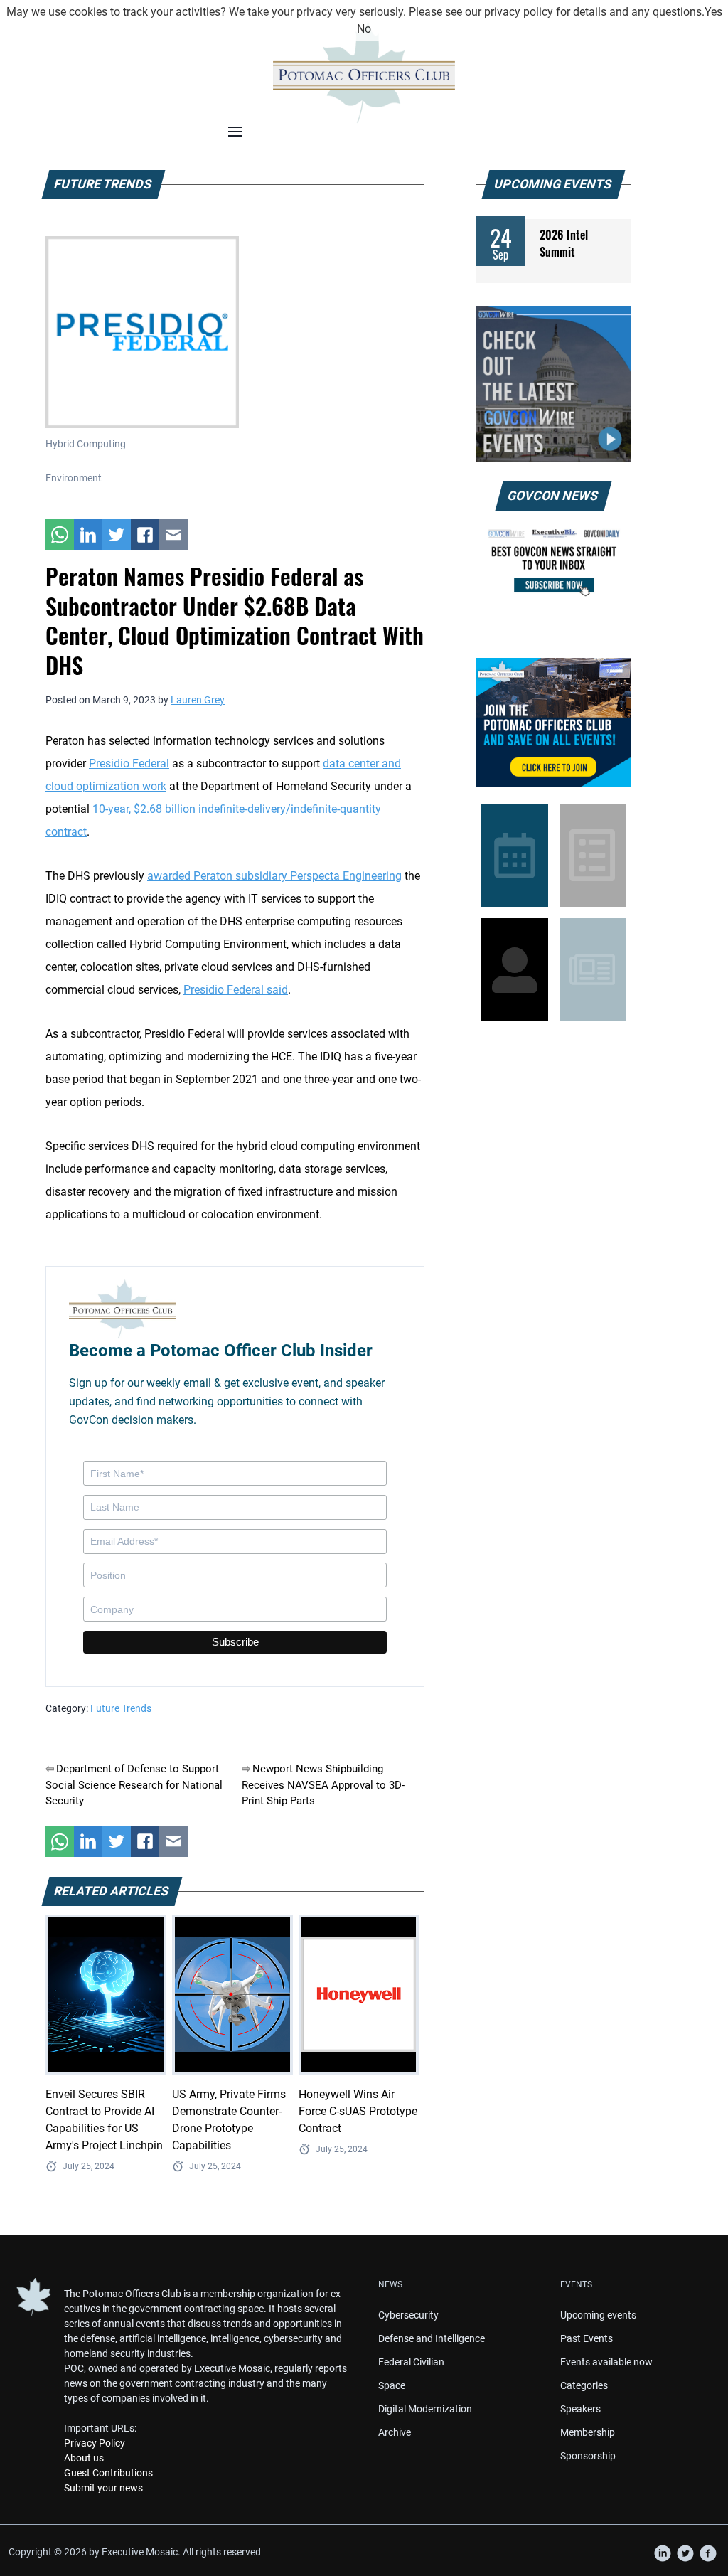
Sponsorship (588, 2456)
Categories (584, 2385)
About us (84, 2458)
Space (392, 2385)
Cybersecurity (408, 2315)
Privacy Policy (95, 2443)
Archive (395, 2432)
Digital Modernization (425, 2409)
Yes (713, 12)
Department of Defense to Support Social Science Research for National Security (134, 1785)
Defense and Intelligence (432, 2338)
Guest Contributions (108, 2473)
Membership (588, 2432)
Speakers (580, 2409)
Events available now (606, 2362)
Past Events (587, 2338)
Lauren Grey (198, 700)
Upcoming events (598, 2315)
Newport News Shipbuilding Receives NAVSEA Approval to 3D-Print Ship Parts (323, 1785)
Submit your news (103, 2488)
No (364, 29)
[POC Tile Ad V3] (553, 723)
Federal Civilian (411, 2362)
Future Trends (121, 1708)
